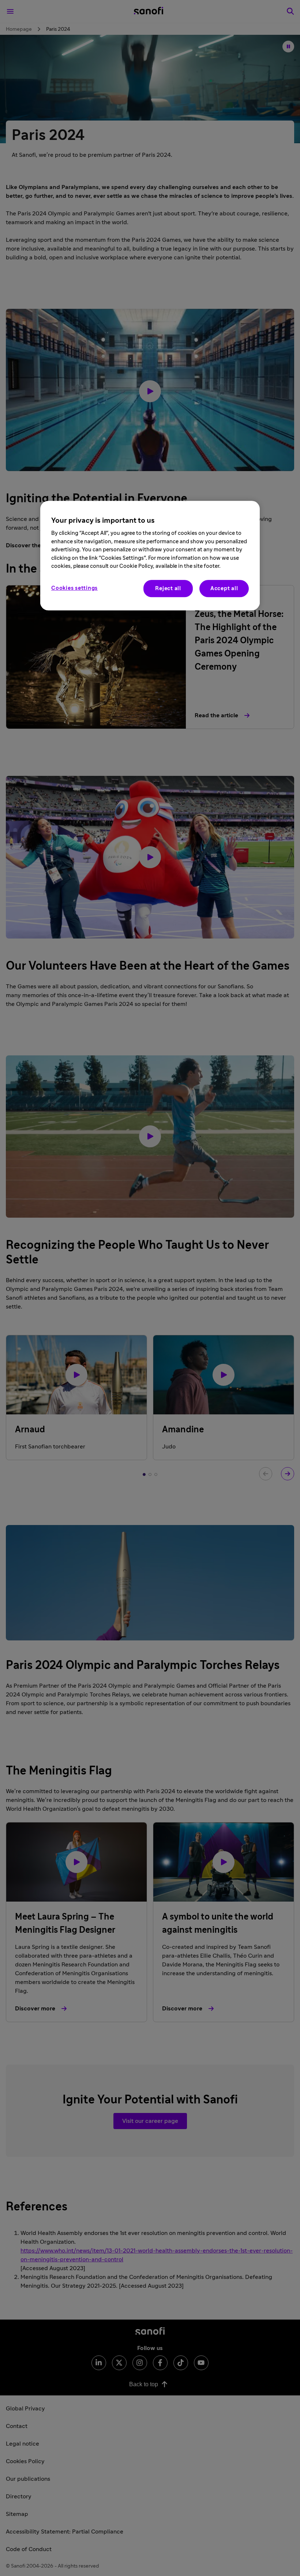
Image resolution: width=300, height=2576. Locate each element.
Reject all (168, 589)
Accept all (224, 589)
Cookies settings (74, 588)
